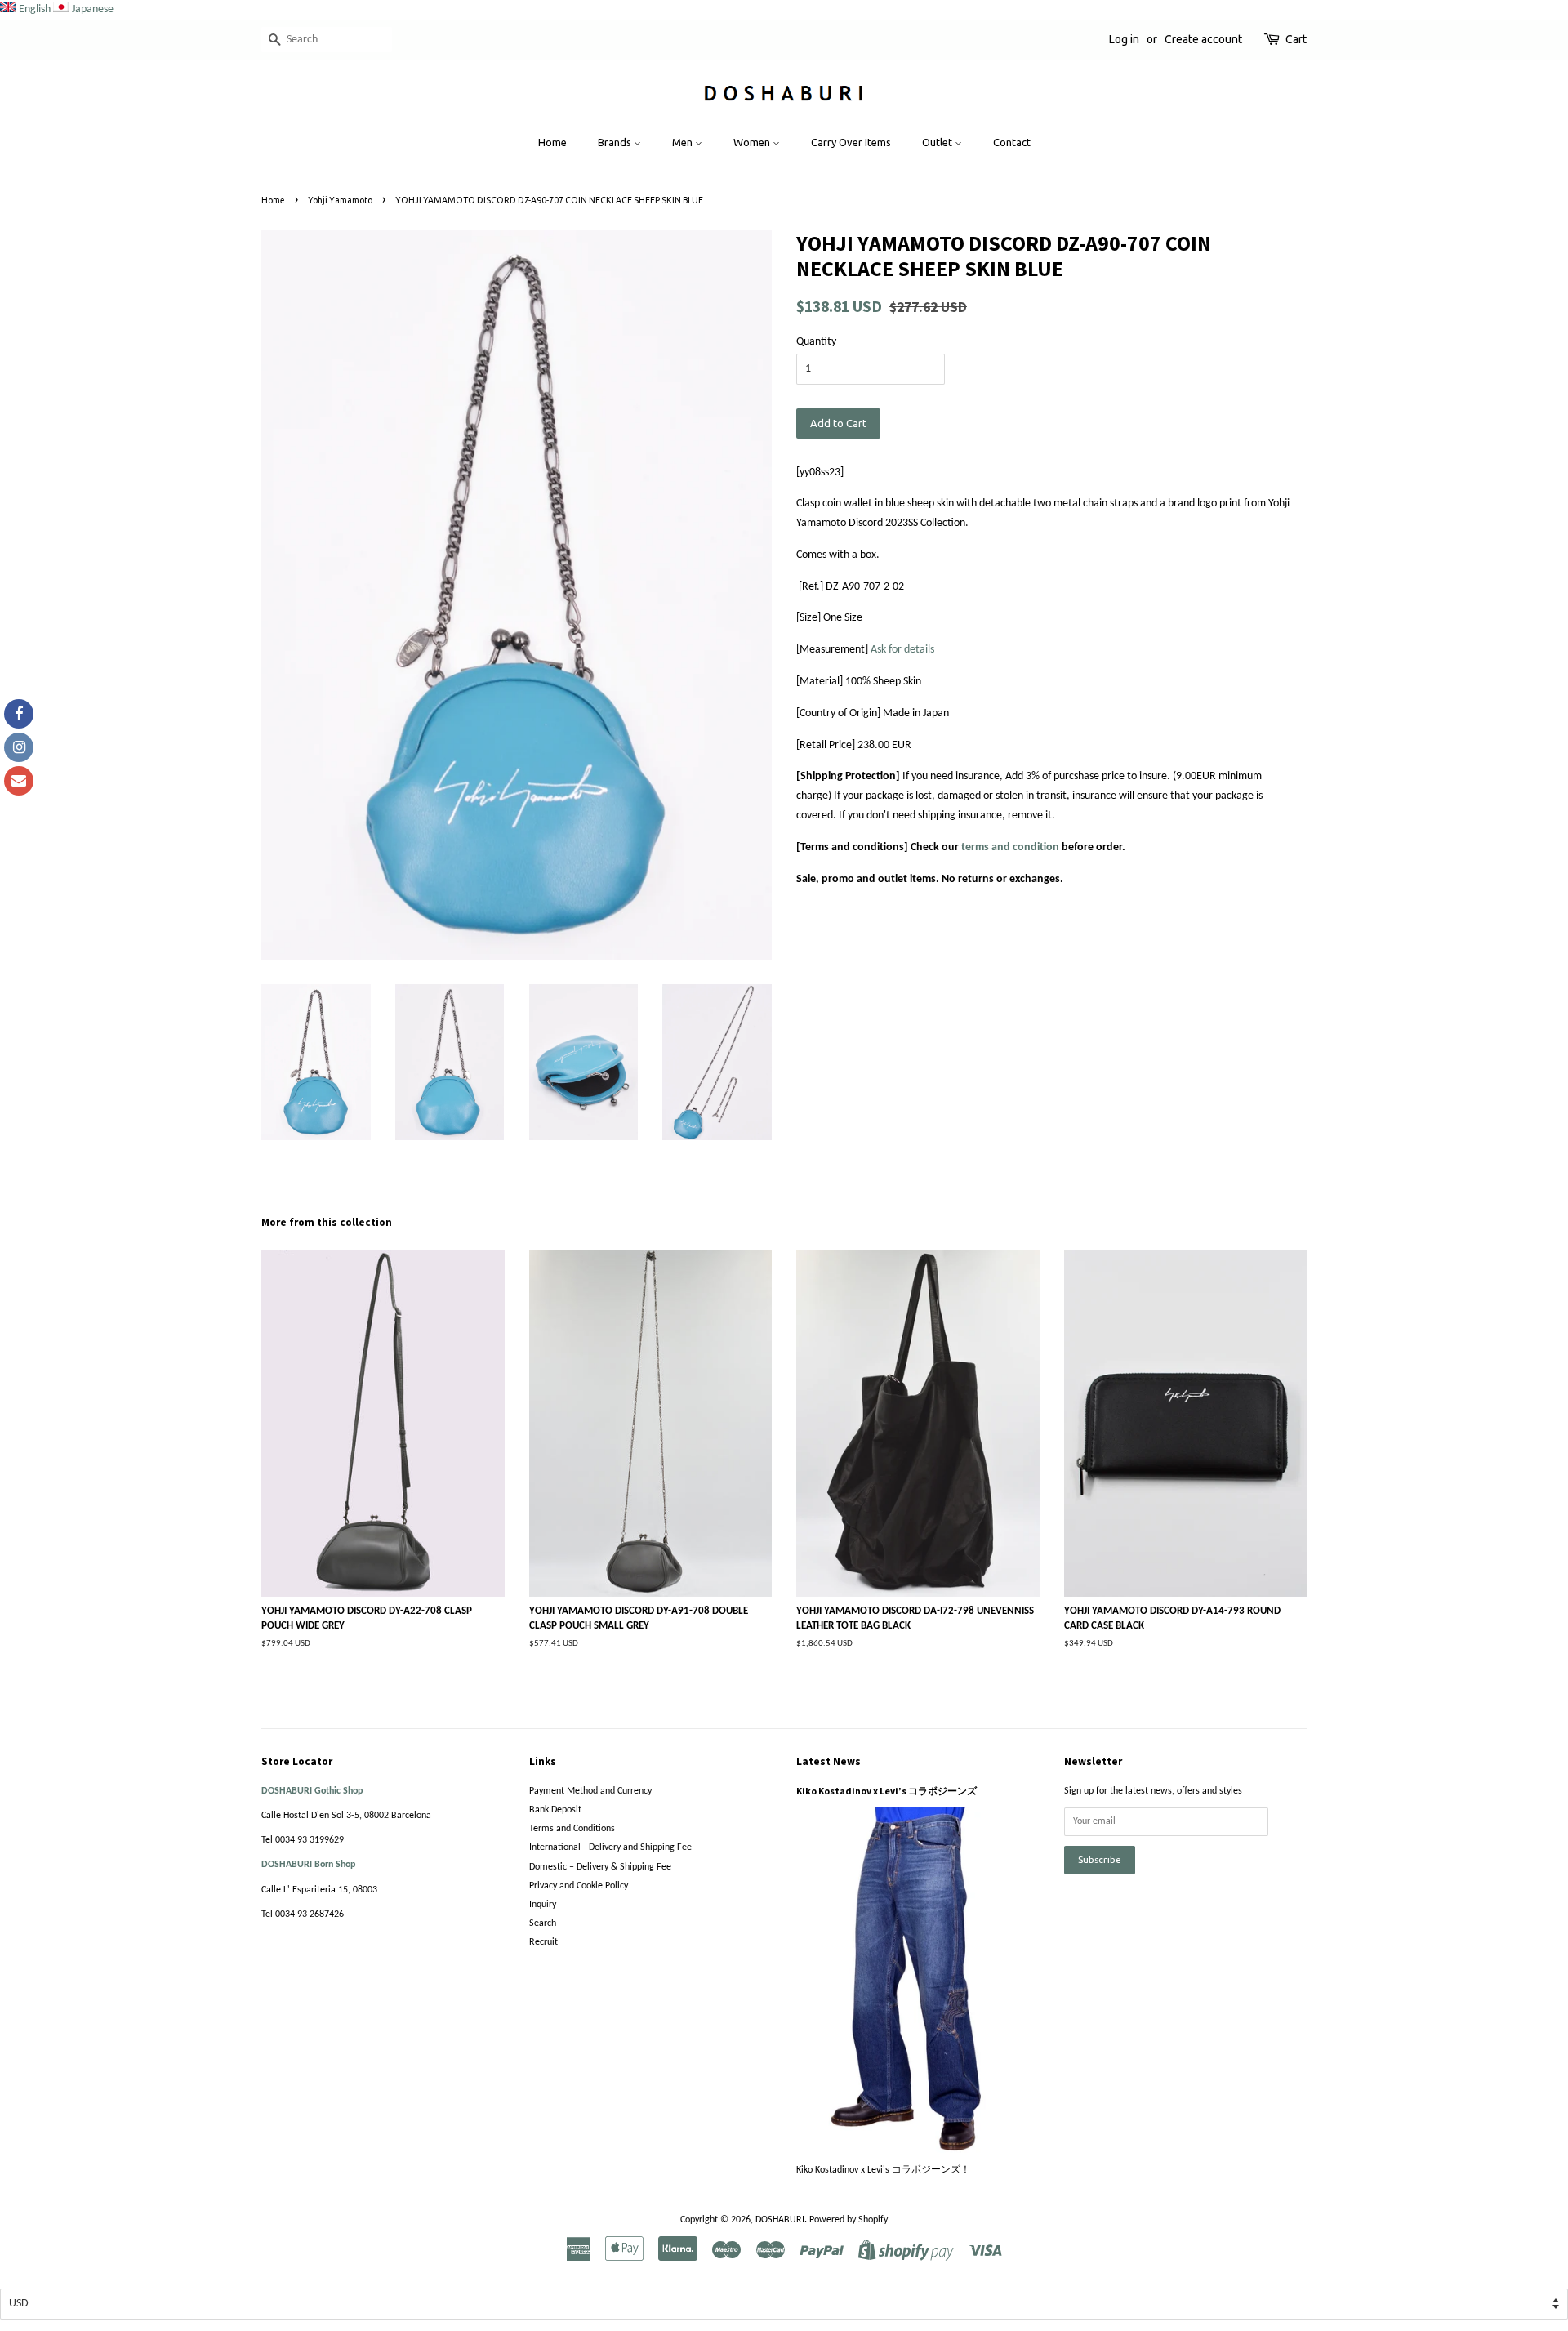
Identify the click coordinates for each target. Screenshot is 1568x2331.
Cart (1296, 39)
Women (753, 142)
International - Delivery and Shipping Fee (610, 1847)
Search (543, 1923)
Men (684, 142)
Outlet (938, 142)
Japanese (93, 9)
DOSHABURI (780, 2220)
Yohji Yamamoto (340, 200)
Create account (1203, 39)
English (35, 9)
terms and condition (1010, 847)
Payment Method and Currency (590, 1791)
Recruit (543, 1942)
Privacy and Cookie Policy (579, 1886)
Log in (1124, 39)
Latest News (829, 1761)
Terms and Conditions (572, 1829)
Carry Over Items (851, 142)
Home (552, 142)
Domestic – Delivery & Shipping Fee (600, 1867)
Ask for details (902, 650)
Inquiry (543, 1905)
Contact (1012, 142)
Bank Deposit (555, 1810)
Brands (616, 142)
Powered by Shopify (849, 2220)
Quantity (816, 342)
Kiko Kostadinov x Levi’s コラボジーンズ (886, 1791)
